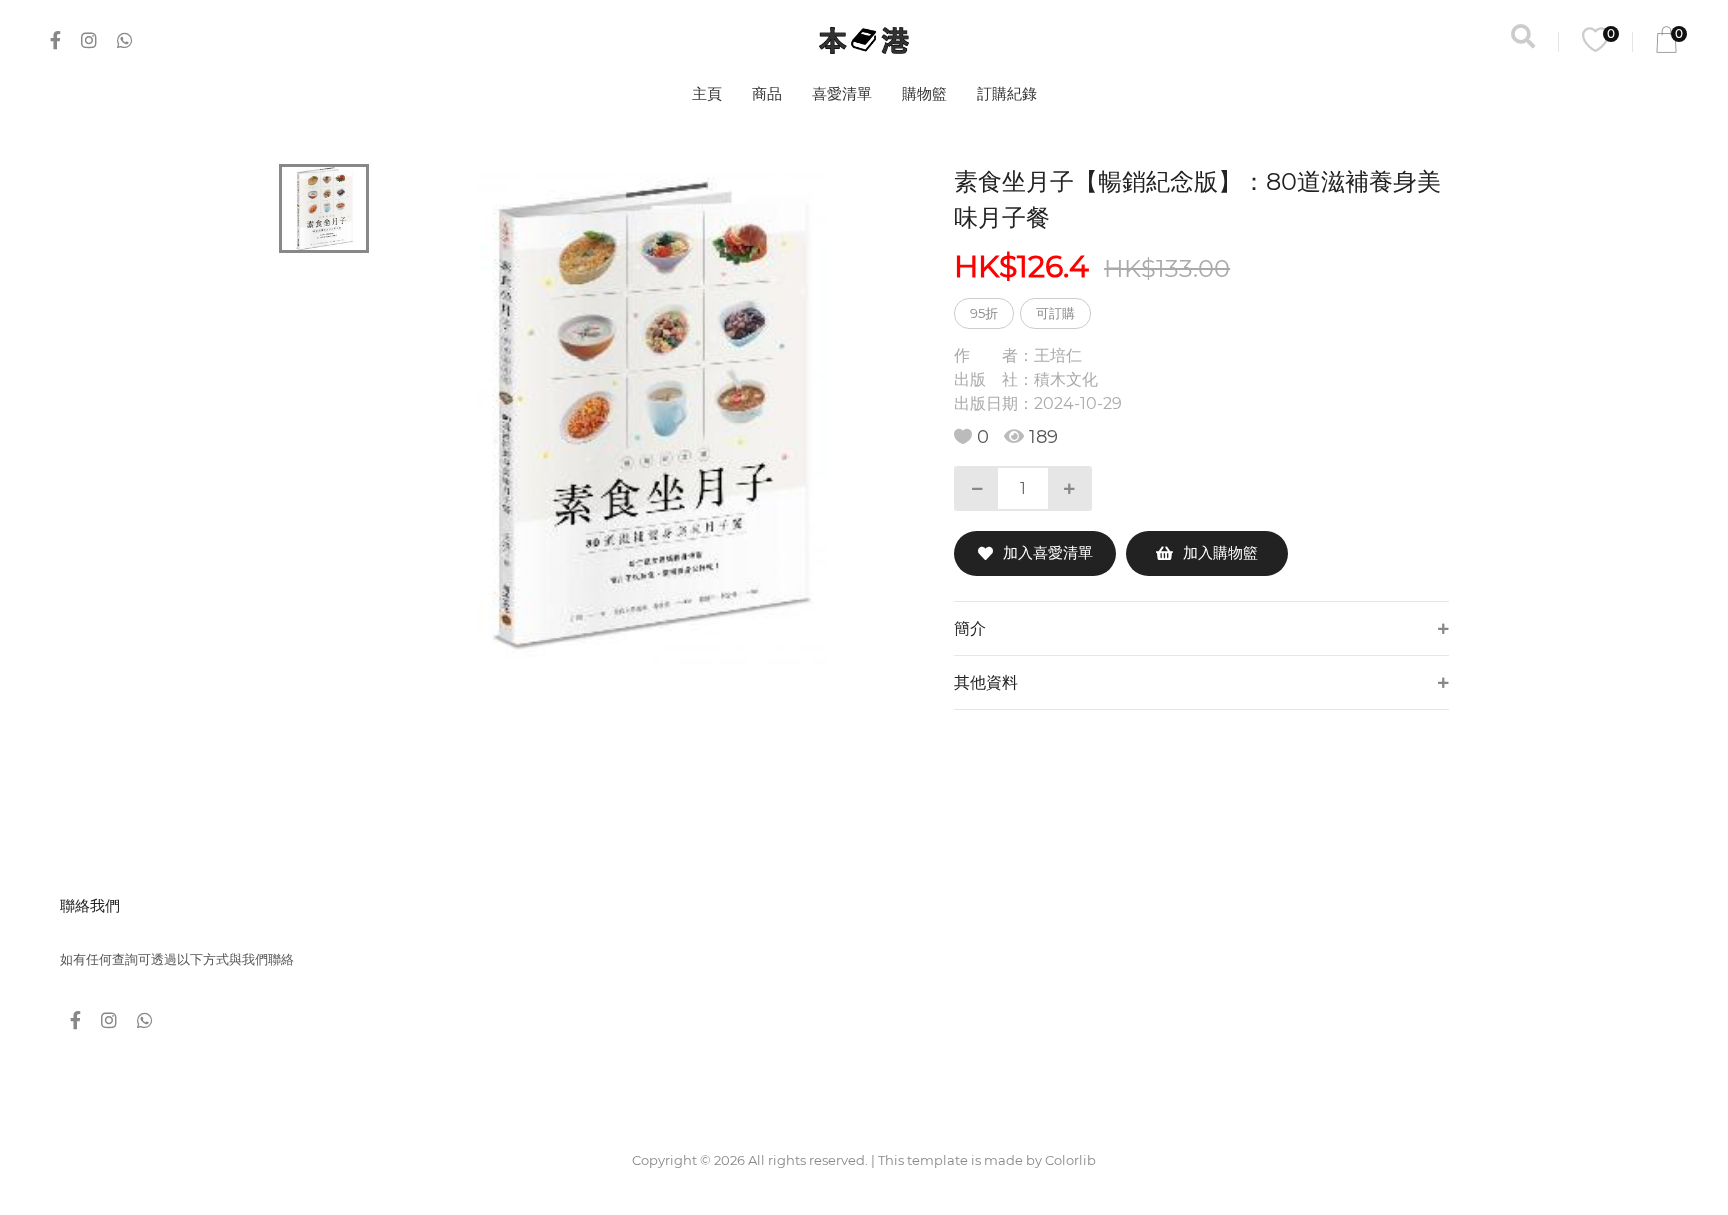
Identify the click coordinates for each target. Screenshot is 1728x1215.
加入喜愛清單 (1048, 552)
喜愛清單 (842, 93)
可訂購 (1055, 313)
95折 (984, 313)
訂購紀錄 (1007, 93)
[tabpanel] (649, 414)
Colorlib (1070, 1160)
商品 (767, 93)
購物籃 (924, 93)
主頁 (707, 93)
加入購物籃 (1220, 552)
